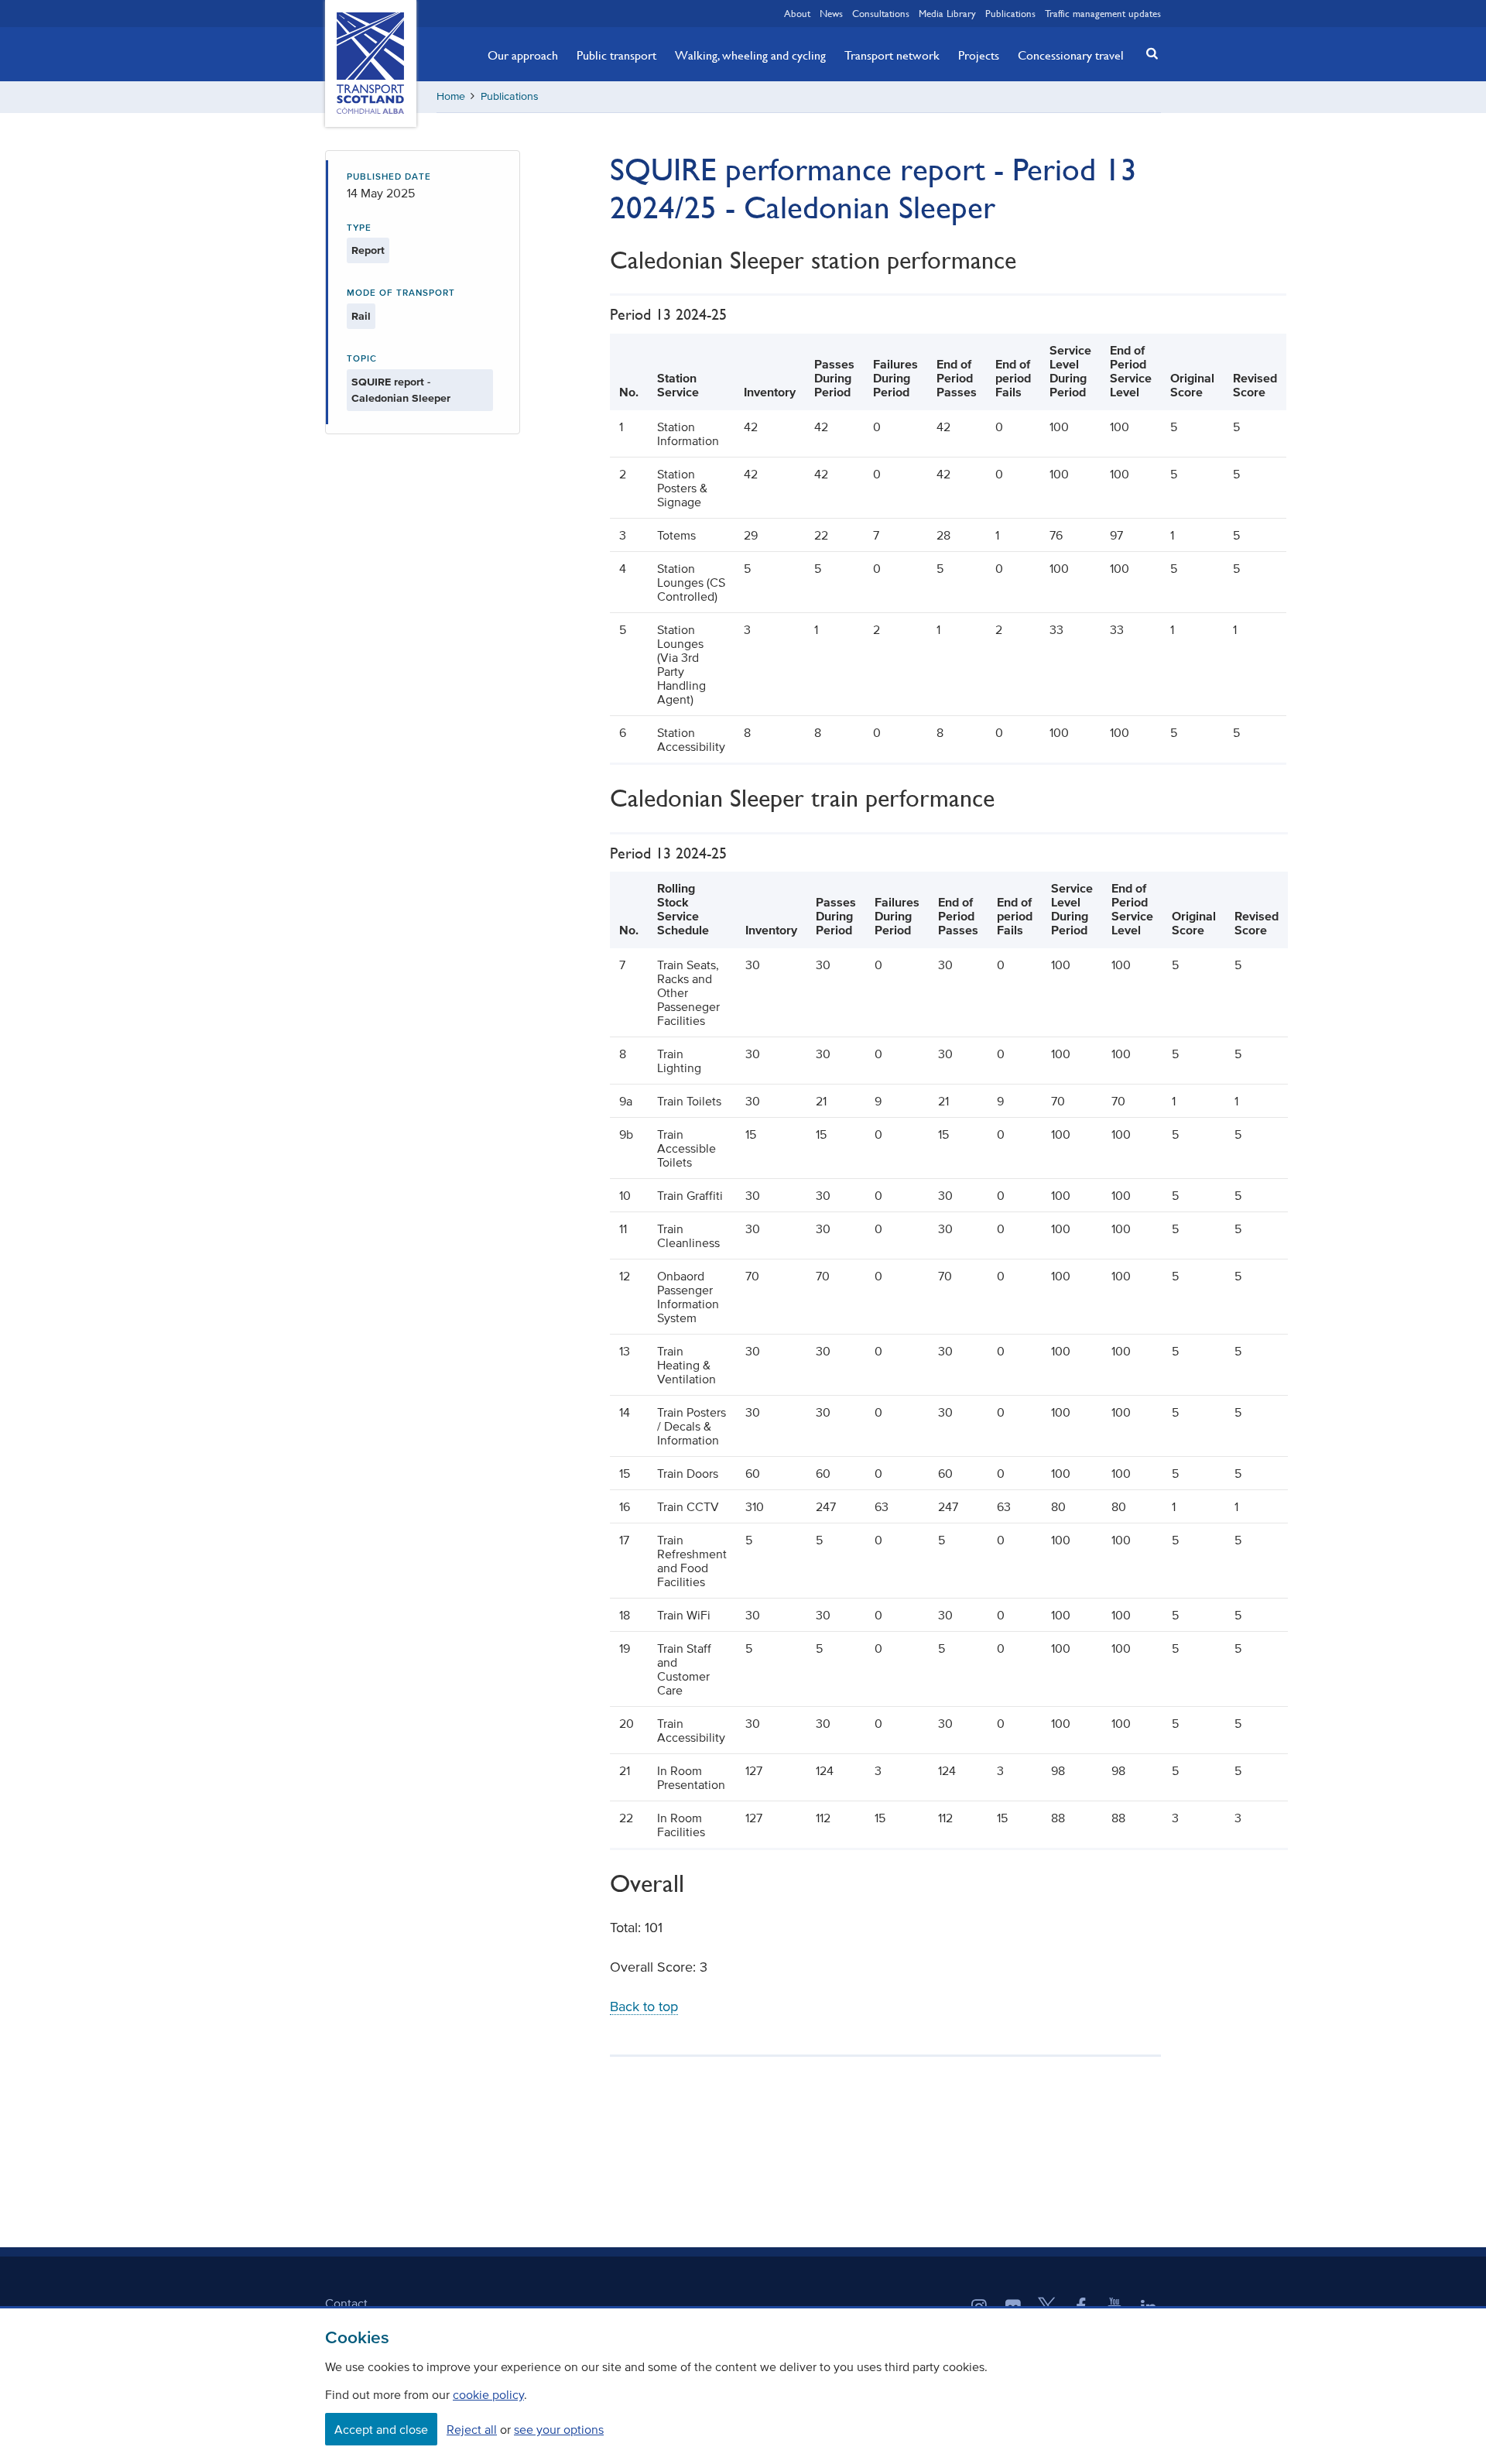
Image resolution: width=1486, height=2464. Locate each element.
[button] (1148, 53)
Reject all (472, 2429)
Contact (346, 2303)
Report (368, 250)
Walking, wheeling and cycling (750, 55)
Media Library (947, 13)
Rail (361, 316)
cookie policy (488, 2394)
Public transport (616, 55)
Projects (979, 55)
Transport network (892, 55)
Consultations (881, 13)
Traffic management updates (1103, 13)
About (797, 13)
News (831, 13)
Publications (1010, 13)
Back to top (644, 2006)
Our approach (523, 55)
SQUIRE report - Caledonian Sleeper (401, 390)
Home (451, 96)
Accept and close (381, 2429)
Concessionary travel (1071, 55)
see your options (559, 2429)
